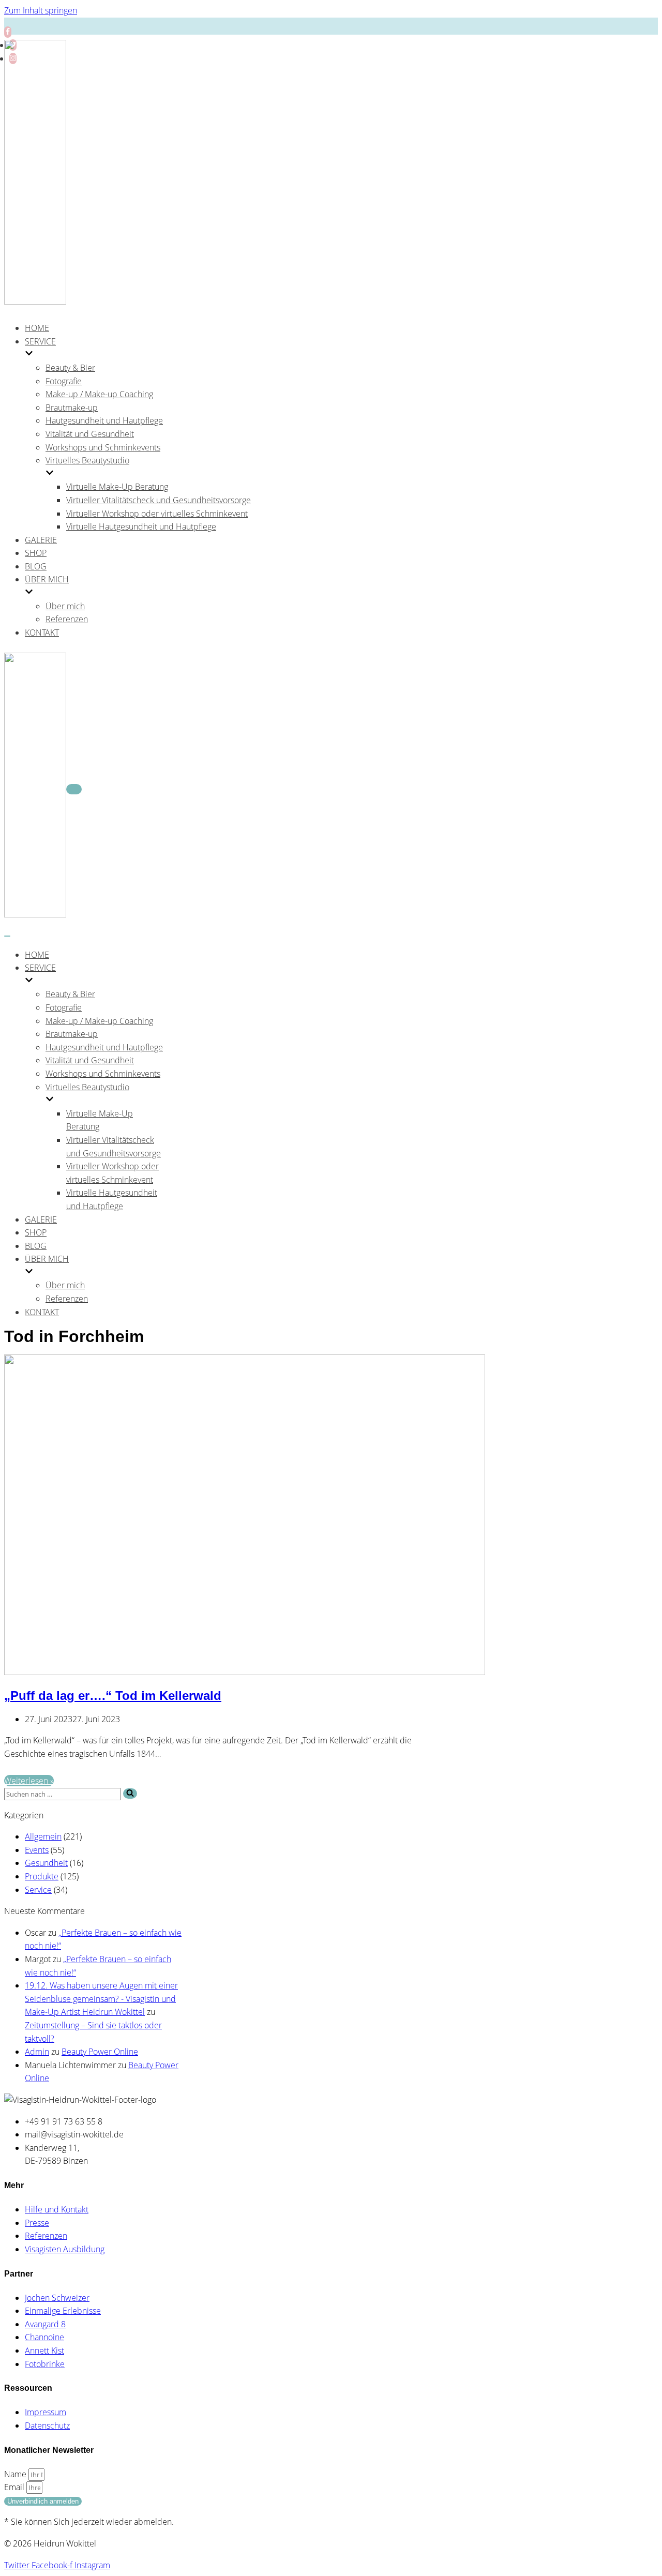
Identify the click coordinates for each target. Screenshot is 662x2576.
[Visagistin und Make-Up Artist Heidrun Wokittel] (35, 302)
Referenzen (67, 619)
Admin (37, 2052)
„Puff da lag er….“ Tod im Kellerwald (113, 1696)
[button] (130, 1794)
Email (15, 2487)
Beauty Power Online (100, 2052)
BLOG (36, 566)
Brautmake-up (72, 408)
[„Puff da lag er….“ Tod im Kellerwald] (245, 1672)
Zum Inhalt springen (41, 10)
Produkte (42, 1876)
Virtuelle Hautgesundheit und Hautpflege (141, 526)
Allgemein (43, 1836)
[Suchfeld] (130, 1794)
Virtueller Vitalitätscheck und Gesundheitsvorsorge (159, 500)
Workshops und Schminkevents (103, 447)
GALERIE (41, 540)
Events (37, 1850)
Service (38, 1890)
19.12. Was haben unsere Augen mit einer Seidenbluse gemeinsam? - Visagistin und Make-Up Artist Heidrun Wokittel (101, 1999)
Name (16, 2474)
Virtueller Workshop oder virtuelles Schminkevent (157, 514)
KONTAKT (42, 632)
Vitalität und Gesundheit (90, 434)
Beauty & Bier (70, 368)
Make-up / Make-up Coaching (99, 394)
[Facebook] (8, 32)
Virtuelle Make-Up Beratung (117, 487)
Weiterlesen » (29, 1781)
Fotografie (64, 381)
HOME (37, 328)
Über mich (65, 606)
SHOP (36, 553)
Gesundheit (46, 1863)
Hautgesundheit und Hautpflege (104, 420)
